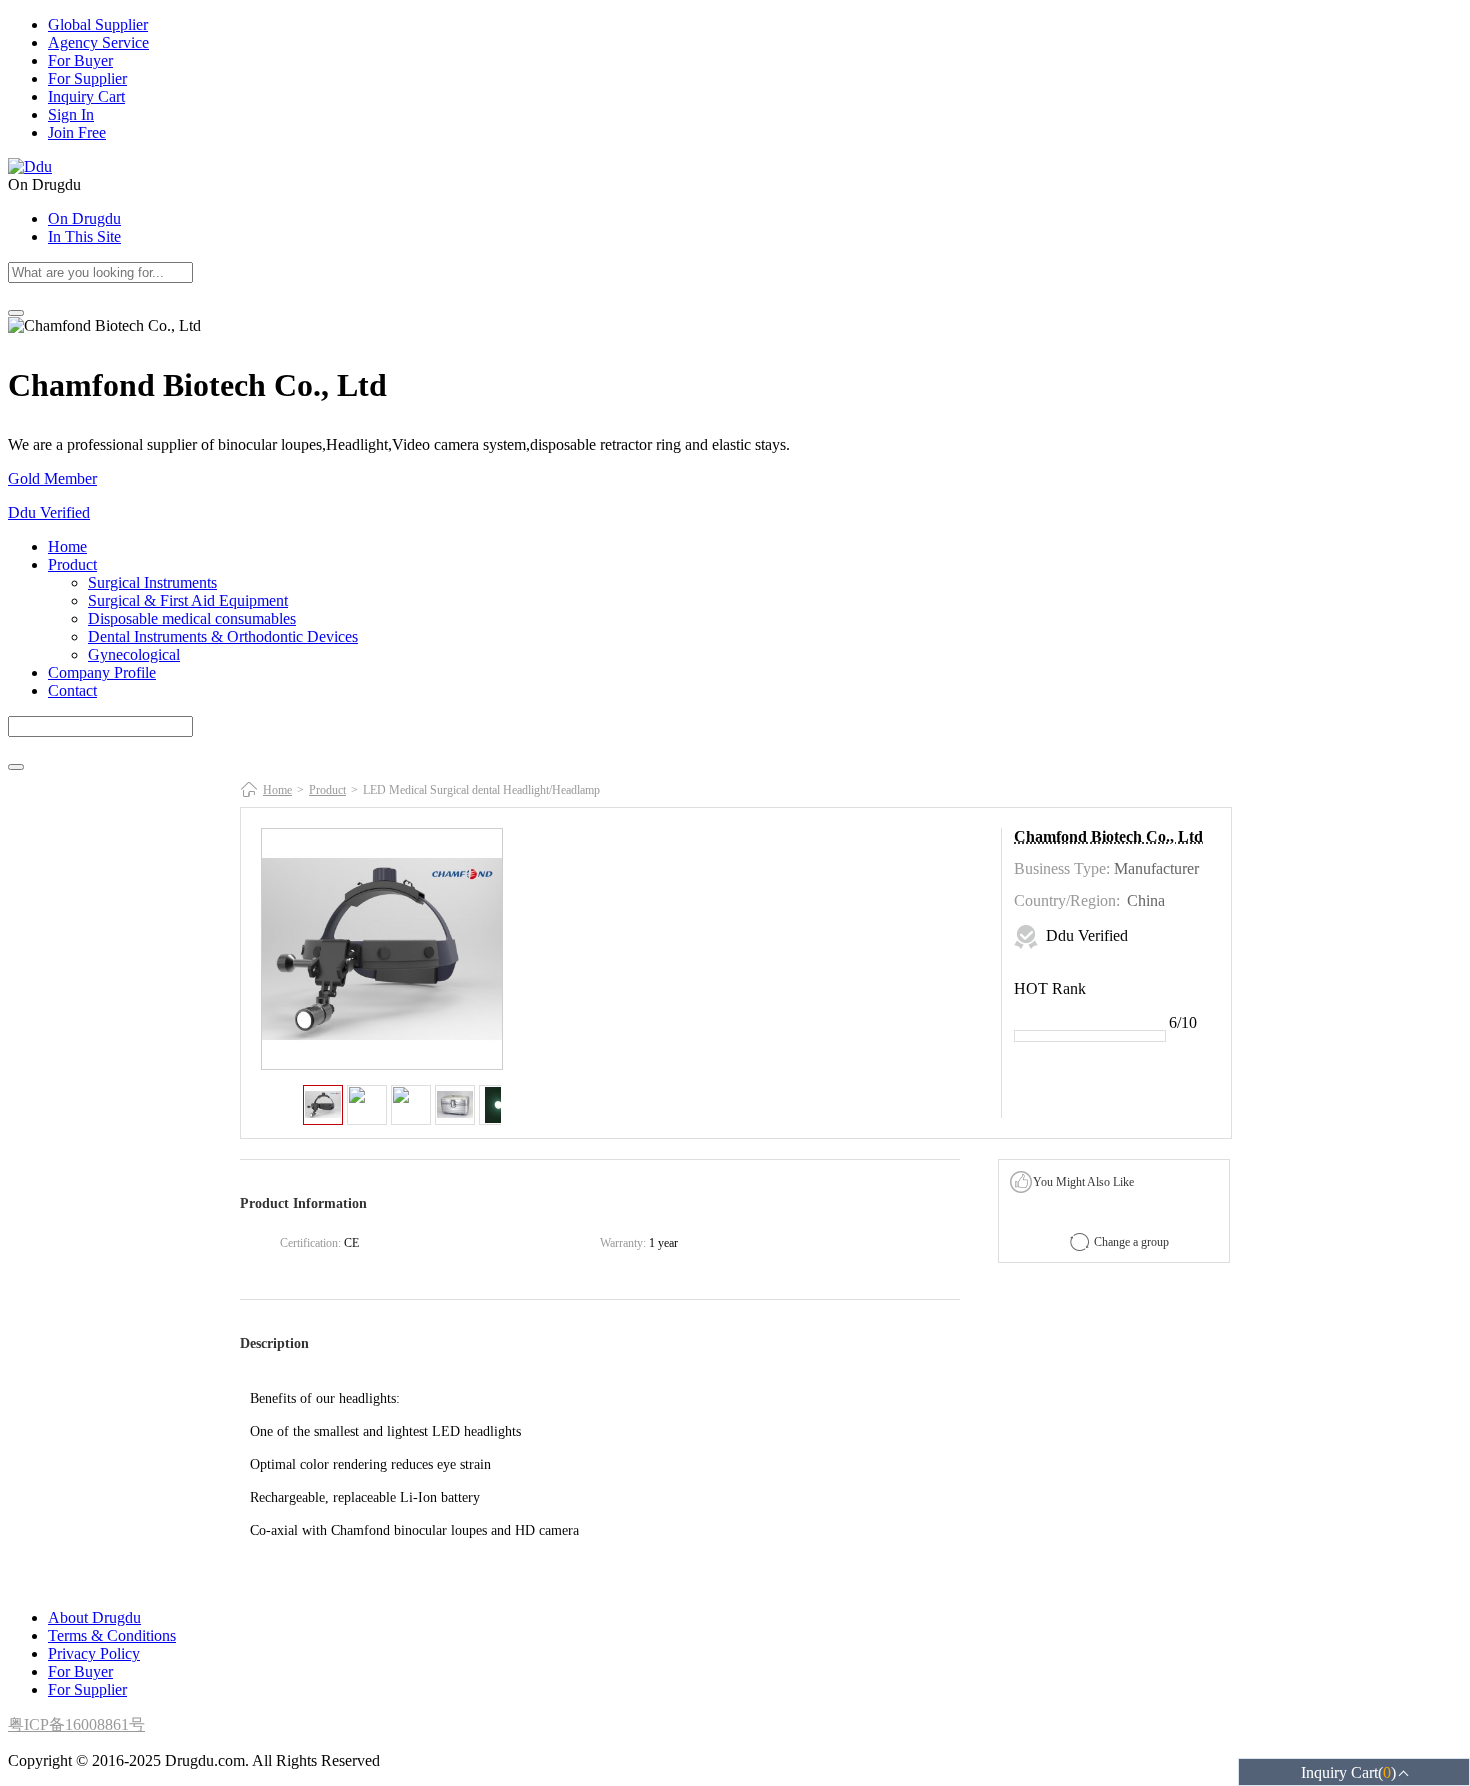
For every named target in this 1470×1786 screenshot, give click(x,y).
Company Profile (102, 672)
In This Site (84, 236)
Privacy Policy (94, 1653)
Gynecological (134, 654)
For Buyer (80, 60)
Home (67, 546)
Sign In (71, 114)
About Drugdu (94, 1617)
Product (72, 564)
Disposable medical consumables (192, 618)
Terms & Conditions (112, 1635)
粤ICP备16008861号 (76, 1724)
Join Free (77, 132)
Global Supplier (98, 24)
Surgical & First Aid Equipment (188, 600)
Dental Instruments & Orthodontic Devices (223, 636)
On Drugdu (84, 218)
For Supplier (87, 78)
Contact (72, 690)
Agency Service (98, 42)
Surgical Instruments (152, 582)
